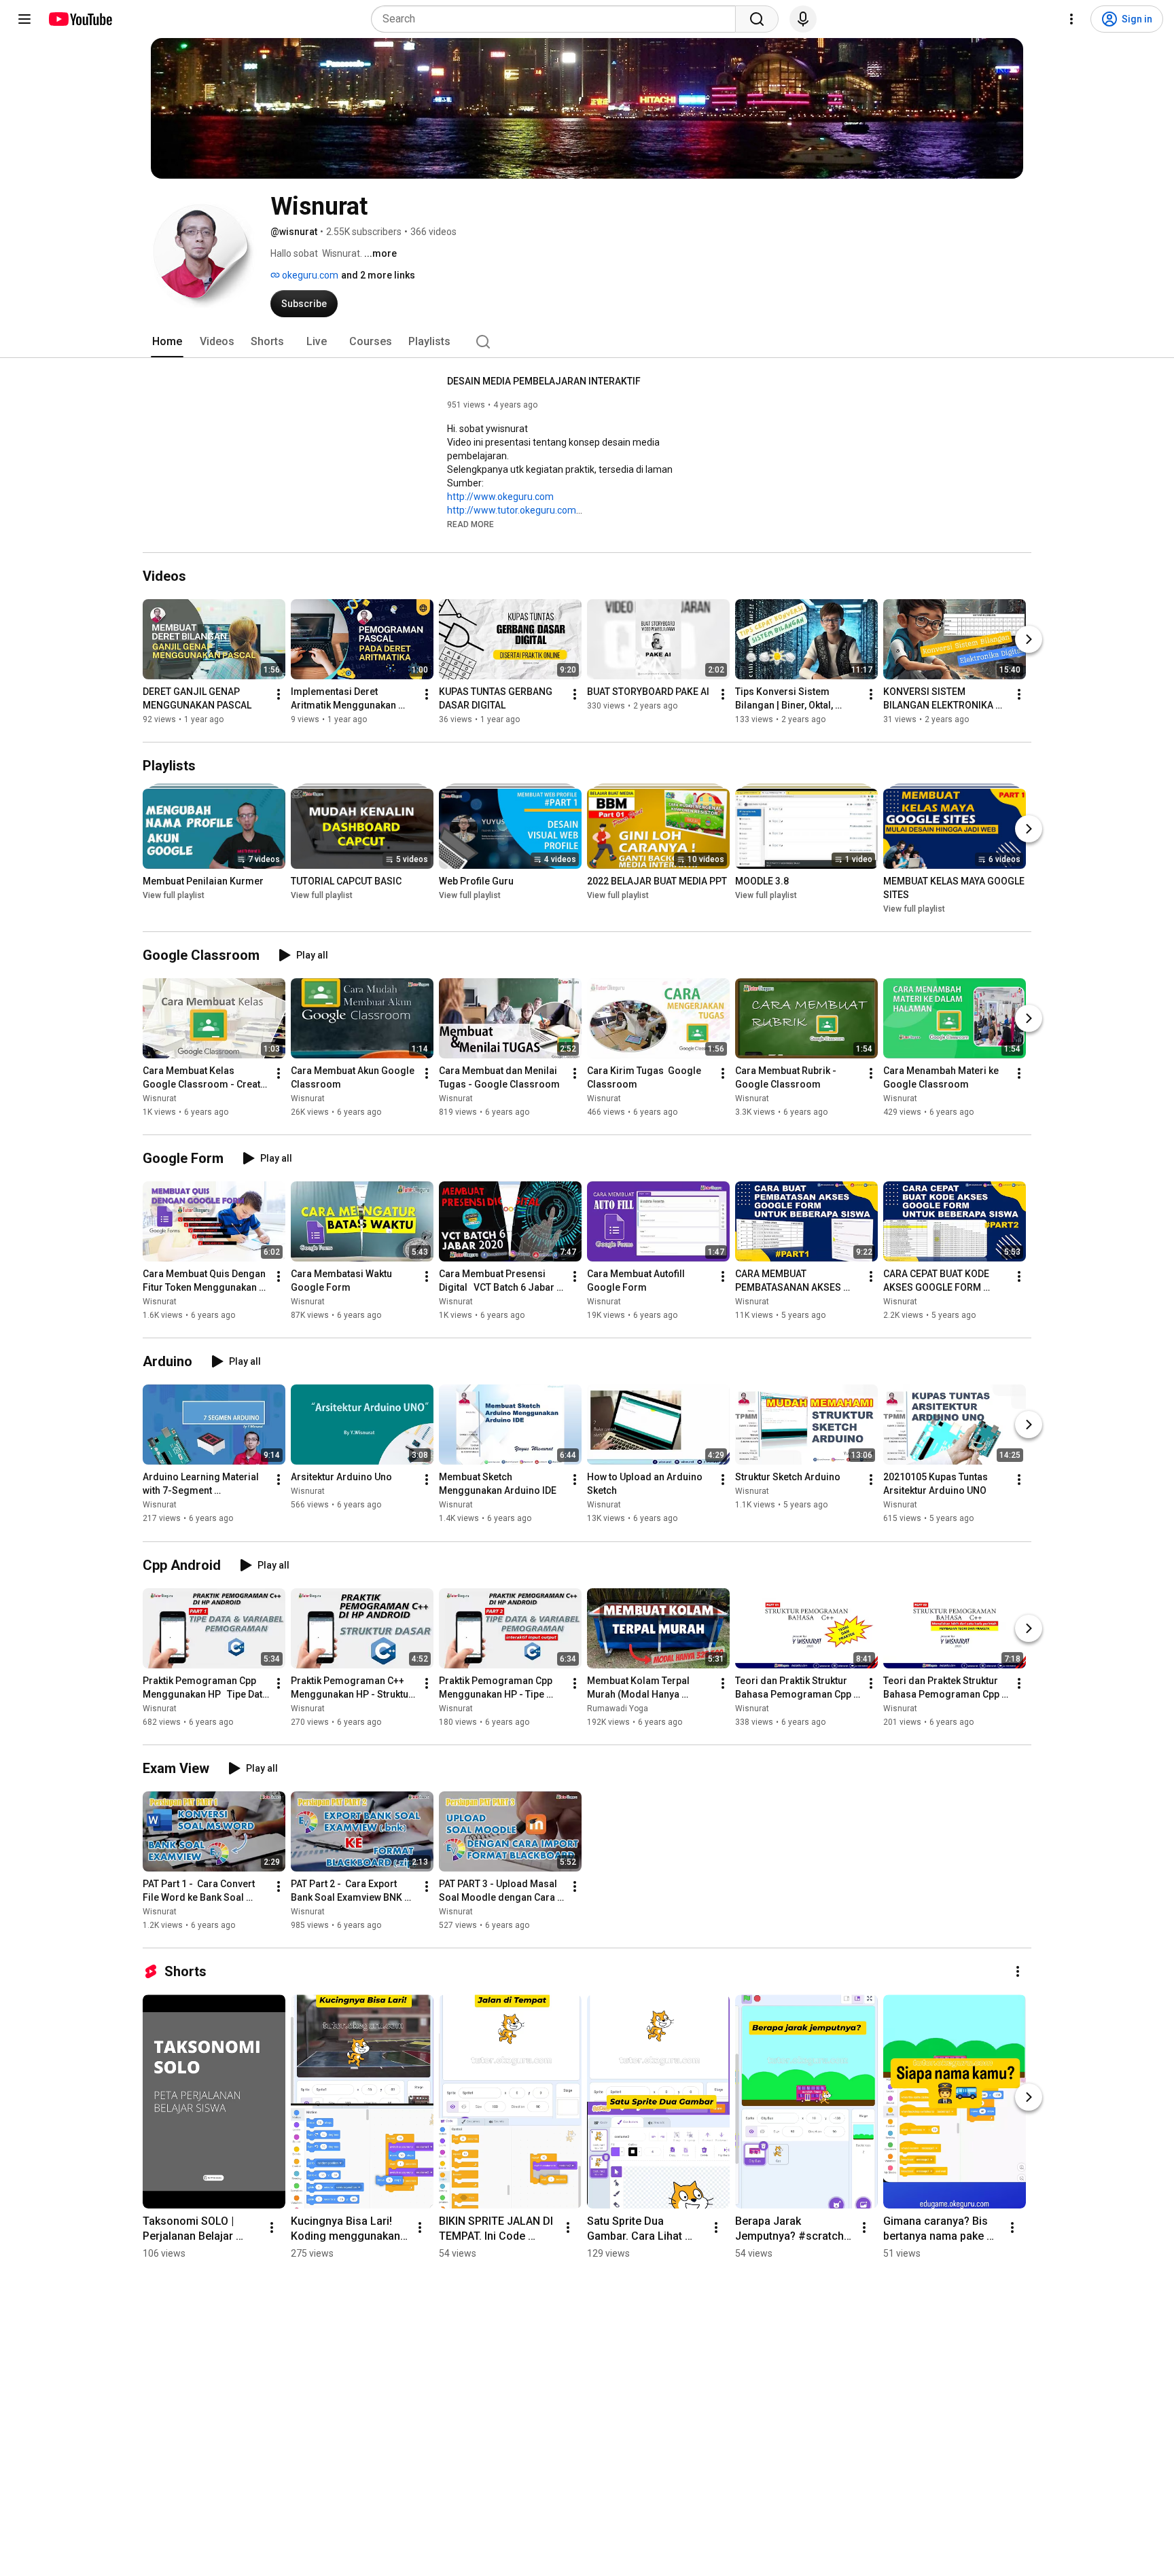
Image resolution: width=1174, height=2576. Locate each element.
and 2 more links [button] (378, 275)
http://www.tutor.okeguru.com (512, 510)
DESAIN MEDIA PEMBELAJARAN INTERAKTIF (544, 381)
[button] (470, 524)
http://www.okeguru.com (500, 497)
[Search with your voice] (803, 19)
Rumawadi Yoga (618, 1709)
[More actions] (279, 694)
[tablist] (587, 342)
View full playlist (174, 895)
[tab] (167, 342)
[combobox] (557, 19)
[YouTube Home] (80, 19)
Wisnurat (160, 1098)
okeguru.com (309, 275)
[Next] (1029, 639)
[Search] (757, 19)
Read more (470, 524)
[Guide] (24, 19)
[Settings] (1071, 19)
